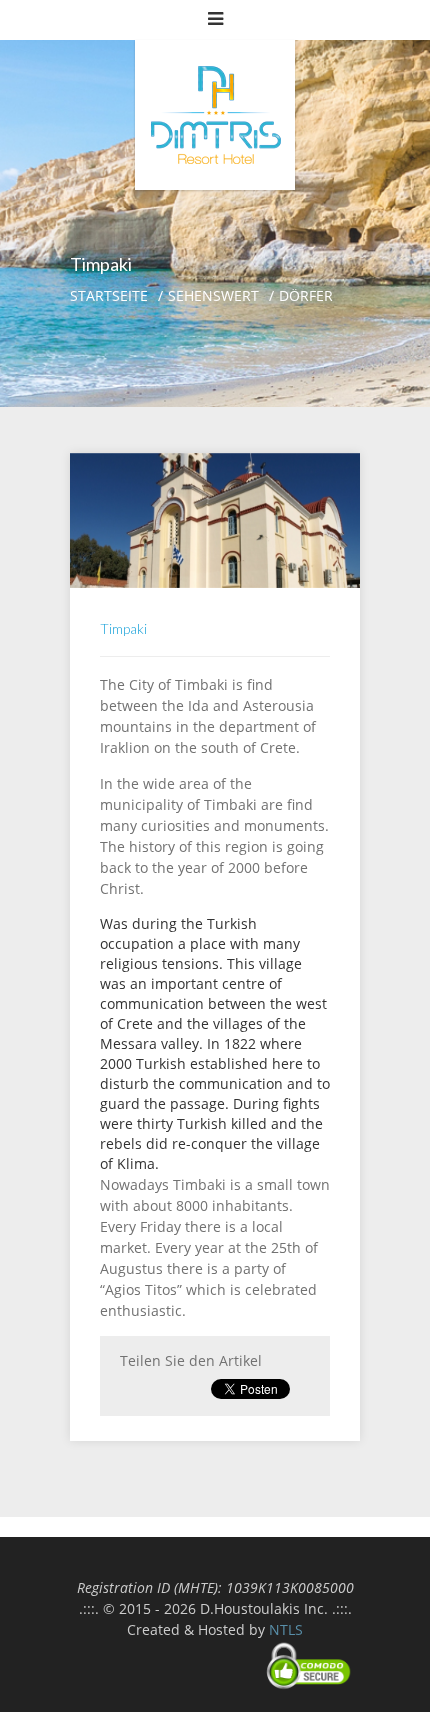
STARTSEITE (109, 295)
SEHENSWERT (213, 295)
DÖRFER (306, 295)
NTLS (286, 1629)
